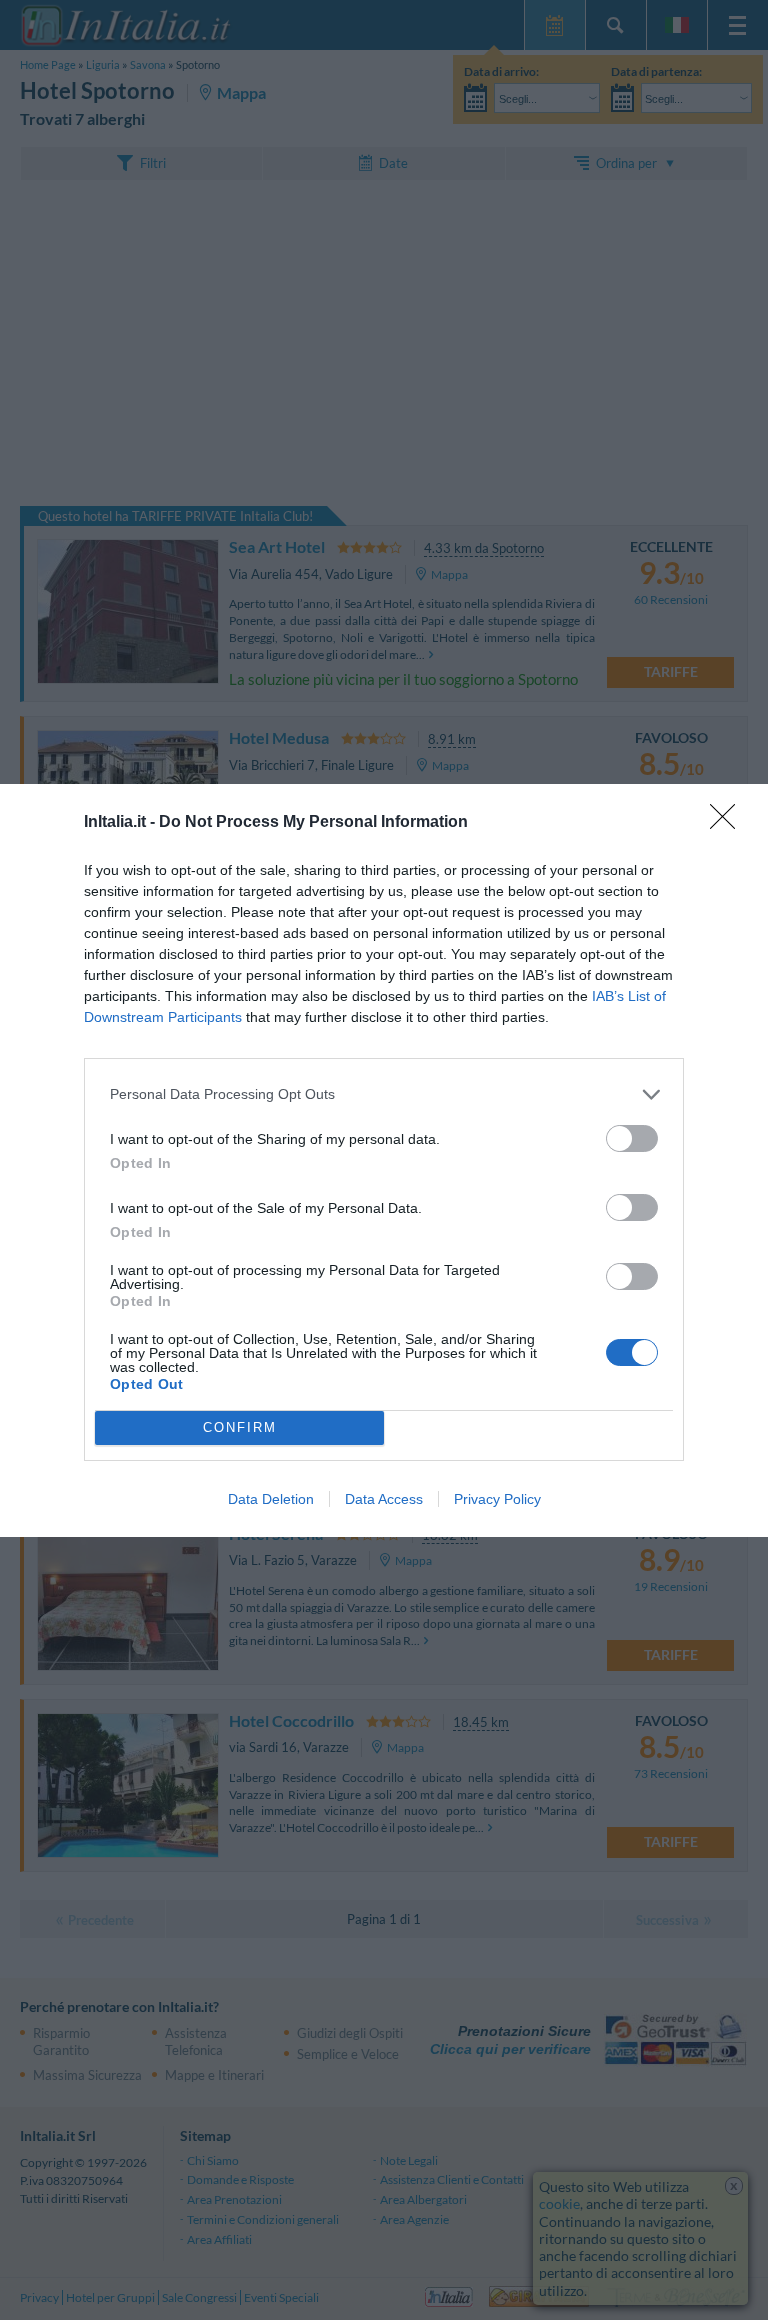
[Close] (729, 823)
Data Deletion (271, 1499)
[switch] (632, 1138)
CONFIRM (240, 1427)
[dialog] (384, 1160)
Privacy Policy (497, 1499)
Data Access (384, 1499)
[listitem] (384, 1094)
